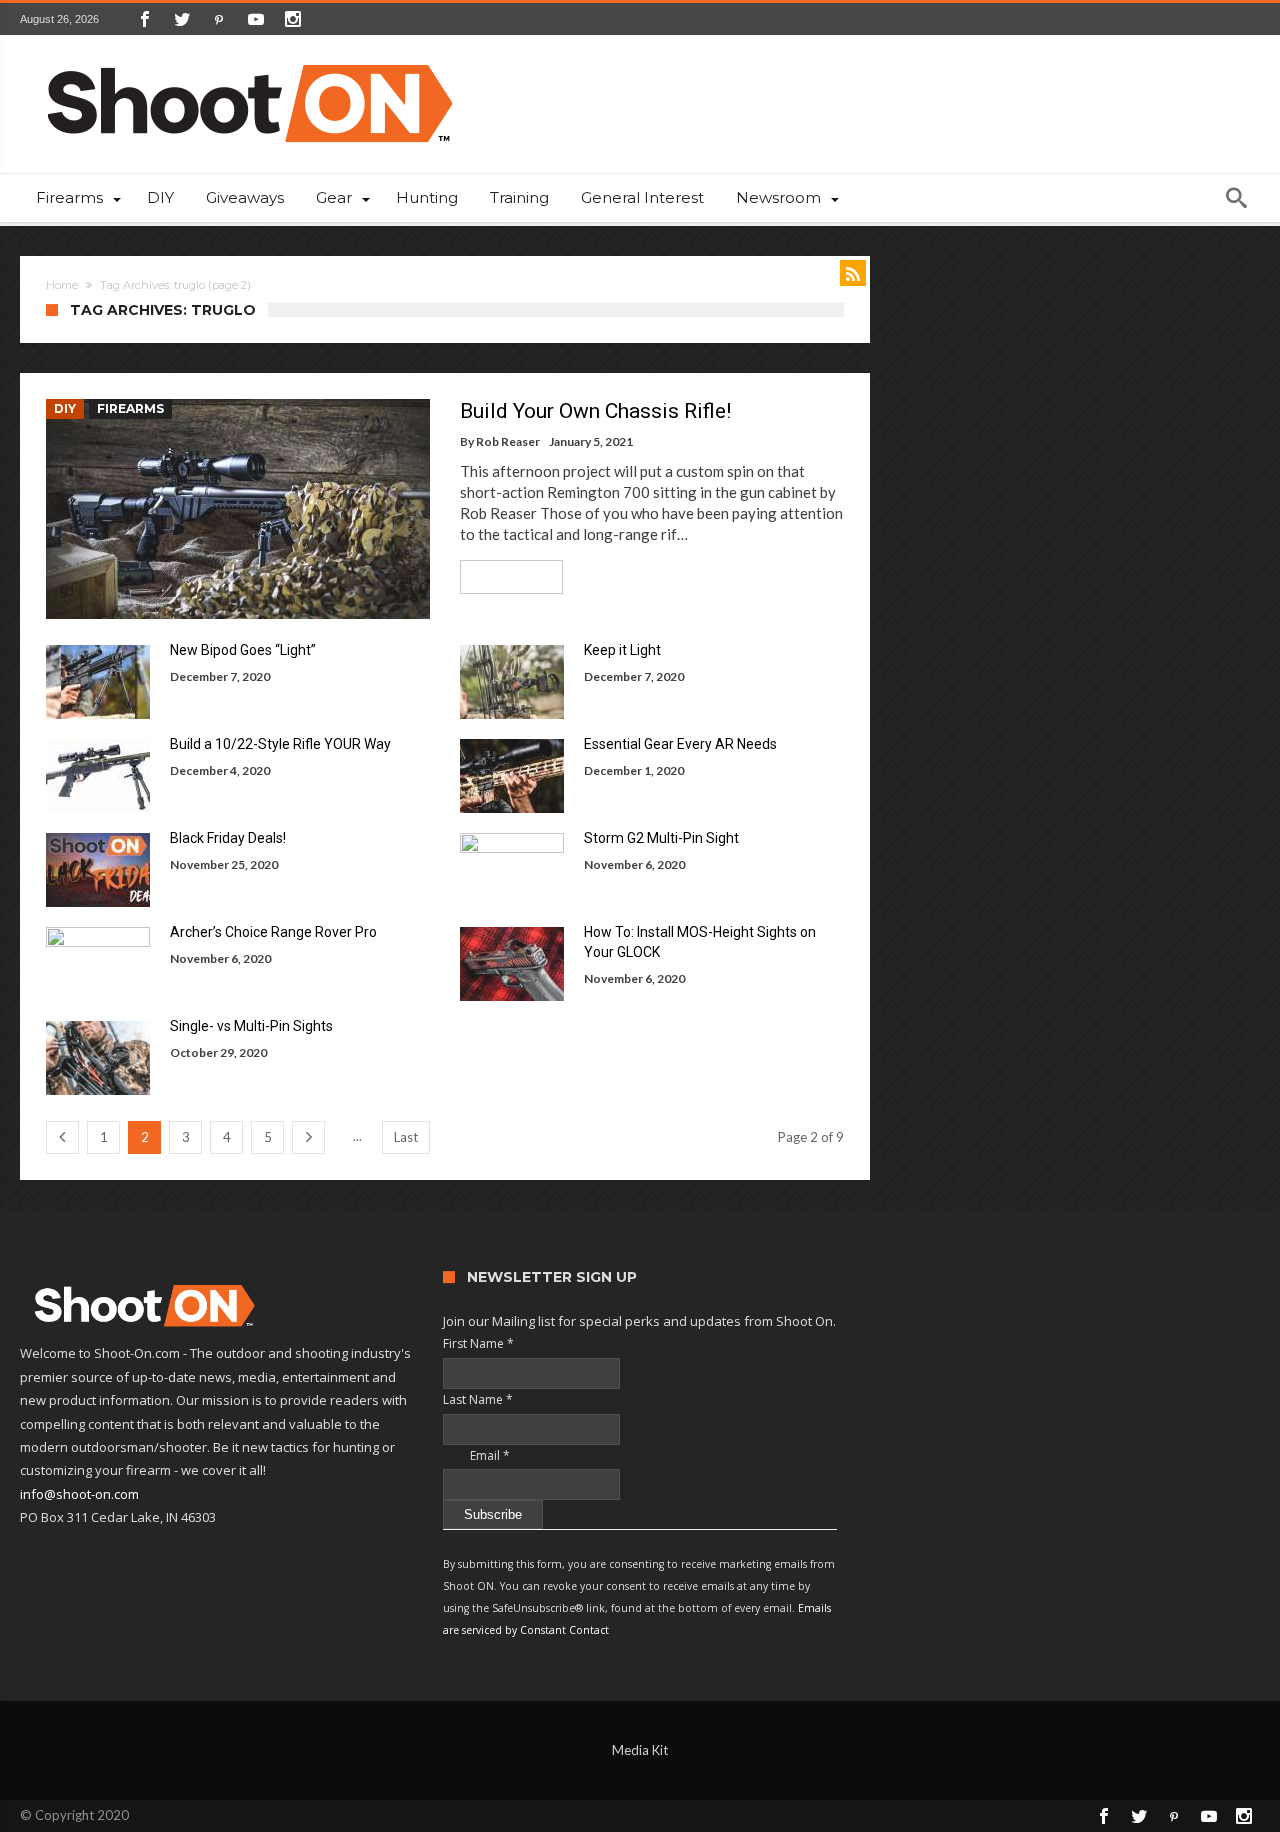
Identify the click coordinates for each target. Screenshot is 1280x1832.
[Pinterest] (219, 19)
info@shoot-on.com (79, 1494)
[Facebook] (145, 19)
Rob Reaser (508, 441)
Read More (504, 576)
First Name (478, 1343)
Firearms (130, 408)
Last (406, 1137)
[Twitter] (182, 19)
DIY (65, 408)
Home (62, 285)
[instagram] (293, 19)
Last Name (478, 1399)
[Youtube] (256, 19)
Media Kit (640, 1750)
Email (476, 1455)
